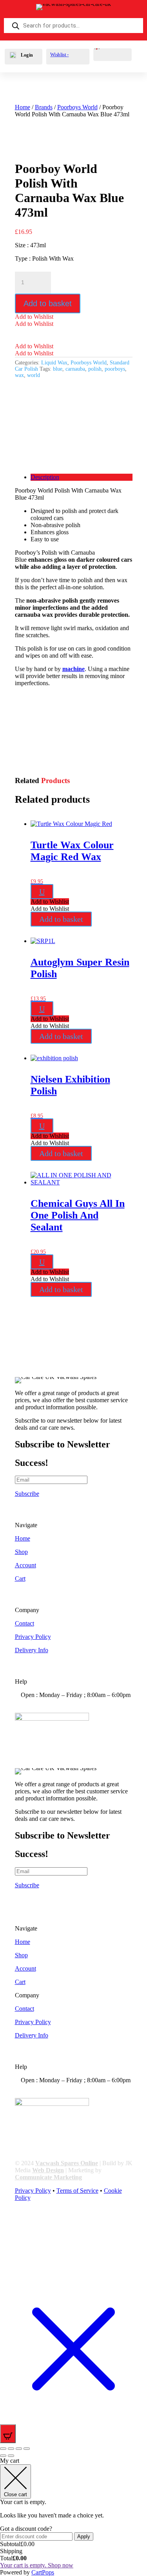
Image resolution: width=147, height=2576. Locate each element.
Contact (24, 1623)
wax (19, 375)
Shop (21, 1552)
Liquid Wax (54, 363)
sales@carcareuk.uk (58, 1709)
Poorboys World (77, 107)
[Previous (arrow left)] (3, 2456)
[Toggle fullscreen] (11, 2449)
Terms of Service (77, 2191)
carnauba (75, 369)
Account (25, 1565)
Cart (20, 1579)
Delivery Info (32, 1650)
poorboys (115, 369)
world (34, 375)
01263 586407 (51, 1702)
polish (95, 369)
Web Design (48, 2170)
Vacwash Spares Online (67, 2163)
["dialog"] (73, 2517)
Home (23, 107)
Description (45, 477)
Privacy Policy (33, 1637)
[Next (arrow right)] (11, 2456)
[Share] (19, 2449)
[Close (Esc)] (27, 2449)
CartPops (43, 2572)
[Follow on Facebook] (21, 2226)
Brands (44, 107)
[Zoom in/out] (3, 2449)
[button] (34, 317)
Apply (84, 2536)
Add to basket (48, 303)
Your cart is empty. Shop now (37, 2565)
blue (58, 369)
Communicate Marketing (48, 2177)
